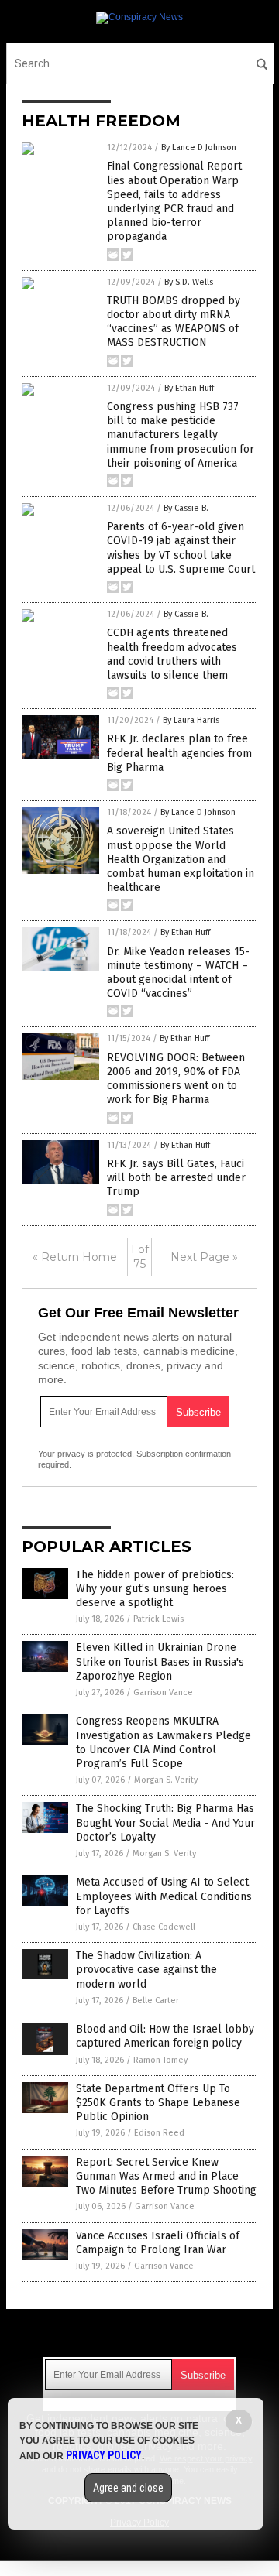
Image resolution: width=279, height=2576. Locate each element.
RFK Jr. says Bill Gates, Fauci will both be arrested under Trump (176, 1178)
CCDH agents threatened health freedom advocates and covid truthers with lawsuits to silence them (172, 654)
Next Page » (204, 1257)
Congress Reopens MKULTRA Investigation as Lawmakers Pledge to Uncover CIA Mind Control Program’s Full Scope (164, 1742)
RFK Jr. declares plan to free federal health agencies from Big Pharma (179, 753)
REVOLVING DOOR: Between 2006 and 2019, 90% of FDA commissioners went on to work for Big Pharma (176, 1079)
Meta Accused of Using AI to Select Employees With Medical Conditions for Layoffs (164, 1896)
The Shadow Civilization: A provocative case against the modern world (146, 1970)
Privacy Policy (104, 2455)
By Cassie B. (186, 508)
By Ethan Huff (189, 388)
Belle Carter (156, 2001)
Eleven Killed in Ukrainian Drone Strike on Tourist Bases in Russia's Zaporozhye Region (160, 1661)
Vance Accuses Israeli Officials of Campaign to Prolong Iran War (158, 2243)
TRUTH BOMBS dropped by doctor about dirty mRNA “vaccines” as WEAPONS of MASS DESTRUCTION (174, 322)
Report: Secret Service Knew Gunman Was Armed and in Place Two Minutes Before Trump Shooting (166, 2176)
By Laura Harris (191, 720)
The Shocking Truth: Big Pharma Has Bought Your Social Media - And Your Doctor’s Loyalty (165, 1822)
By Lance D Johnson (199, 147)
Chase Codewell (164, 1927)
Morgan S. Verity (166, 1780)
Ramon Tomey (160, 2060)
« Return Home (75, 1257)
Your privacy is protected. (86, 1454)
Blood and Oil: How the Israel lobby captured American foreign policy (165, 2036)
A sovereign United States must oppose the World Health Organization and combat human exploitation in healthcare (181, 859)
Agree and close (128, 2488)
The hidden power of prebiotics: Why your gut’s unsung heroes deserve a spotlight (155, 1589)
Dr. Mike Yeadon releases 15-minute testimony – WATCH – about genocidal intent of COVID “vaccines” (178, 973)
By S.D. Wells (189, 282)
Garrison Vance (163, 1692)
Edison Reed (159, 2133)
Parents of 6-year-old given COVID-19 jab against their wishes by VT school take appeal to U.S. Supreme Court (181, 548)
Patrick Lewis (158, 1619)
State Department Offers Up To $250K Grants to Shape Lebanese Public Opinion (158, 2103)
